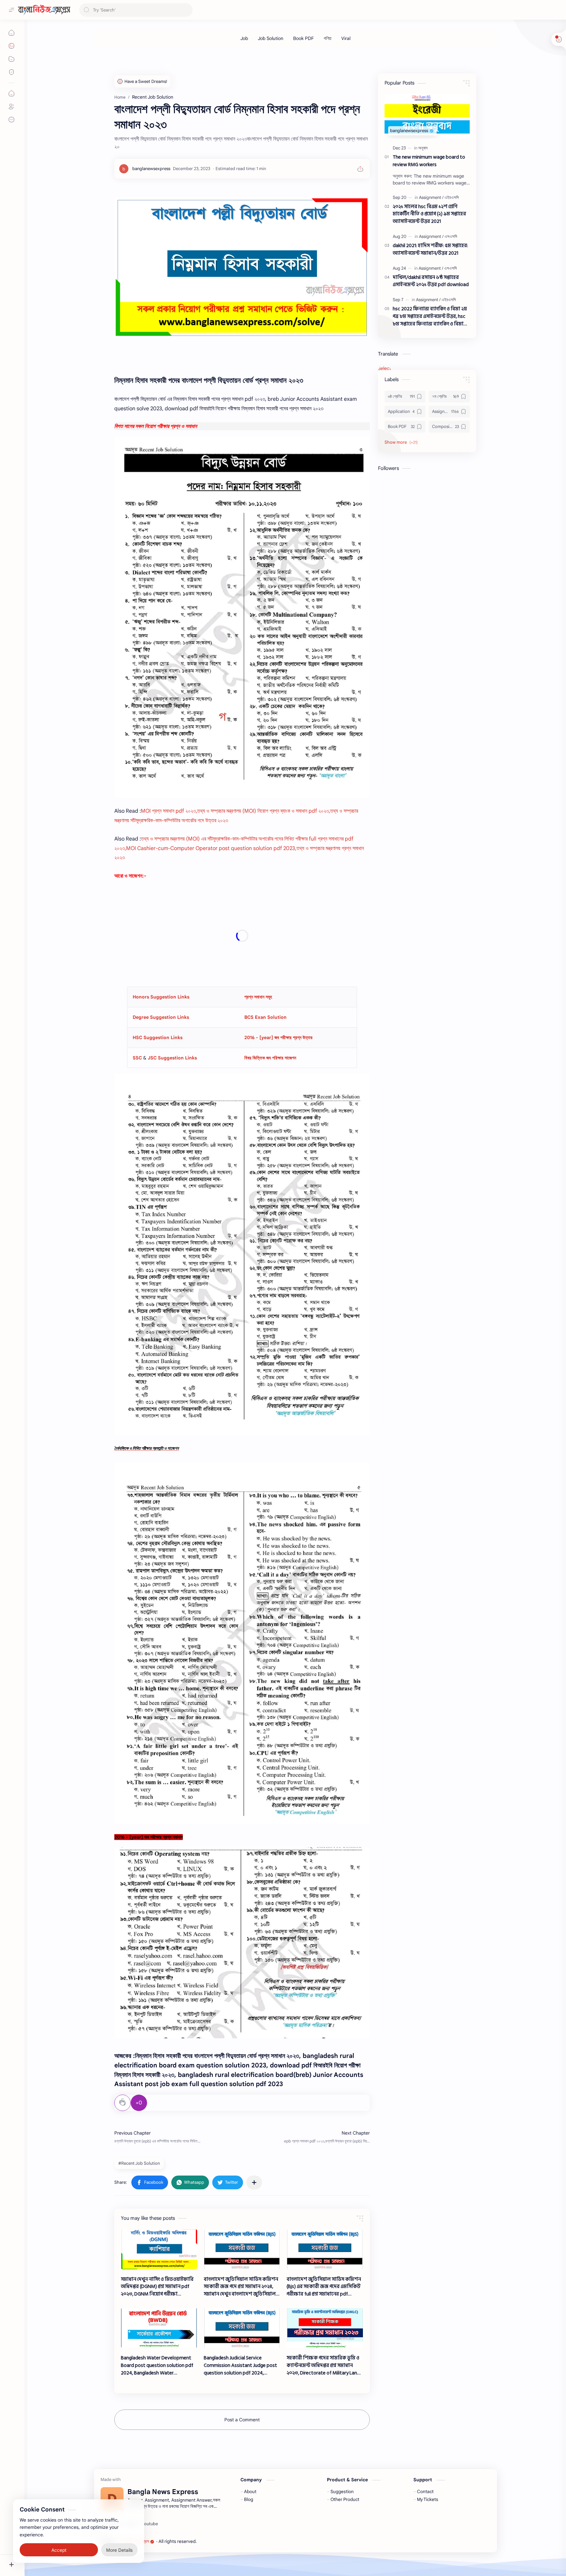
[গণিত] (328, 38)
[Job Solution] (271, 38)
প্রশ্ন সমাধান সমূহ (258, 997)
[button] (150, 2182)
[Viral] (346, 38)
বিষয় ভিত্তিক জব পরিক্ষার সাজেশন (270, 1058)
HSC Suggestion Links (158, 1037)
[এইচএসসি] (452, 197)
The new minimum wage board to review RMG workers (429, 161)
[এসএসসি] (451, 236)
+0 (139, 2103)
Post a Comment (242, 2420)
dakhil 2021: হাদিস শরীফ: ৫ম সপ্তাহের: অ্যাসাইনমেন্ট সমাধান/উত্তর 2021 (430, 250)
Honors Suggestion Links (161, 997)
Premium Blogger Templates (245, 2541)
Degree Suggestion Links (161, 1017)
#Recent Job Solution (139, 2163)
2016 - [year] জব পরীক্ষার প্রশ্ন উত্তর (278, 1037)
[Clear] (187, 10)
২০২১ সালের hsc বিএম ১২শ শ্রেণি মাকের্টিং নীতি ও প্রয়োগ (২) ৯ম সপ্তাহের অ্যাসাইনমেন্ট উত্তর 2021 (429, 214)
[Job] (244, 38)
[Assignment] (431, 197)
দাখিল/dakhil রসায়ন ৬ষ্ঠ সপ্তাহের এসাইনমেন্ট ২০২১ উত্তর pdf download (431, 281)
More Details (119, 2550)
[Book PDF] (303, 38)
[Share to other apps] (254, 2182)
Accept (59, 2550)
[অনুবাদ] (423, 148)
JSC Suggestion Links (172, 1058)
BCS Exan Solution (265, 1017)
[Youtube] (150, 2524)
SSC (138, 1058)
